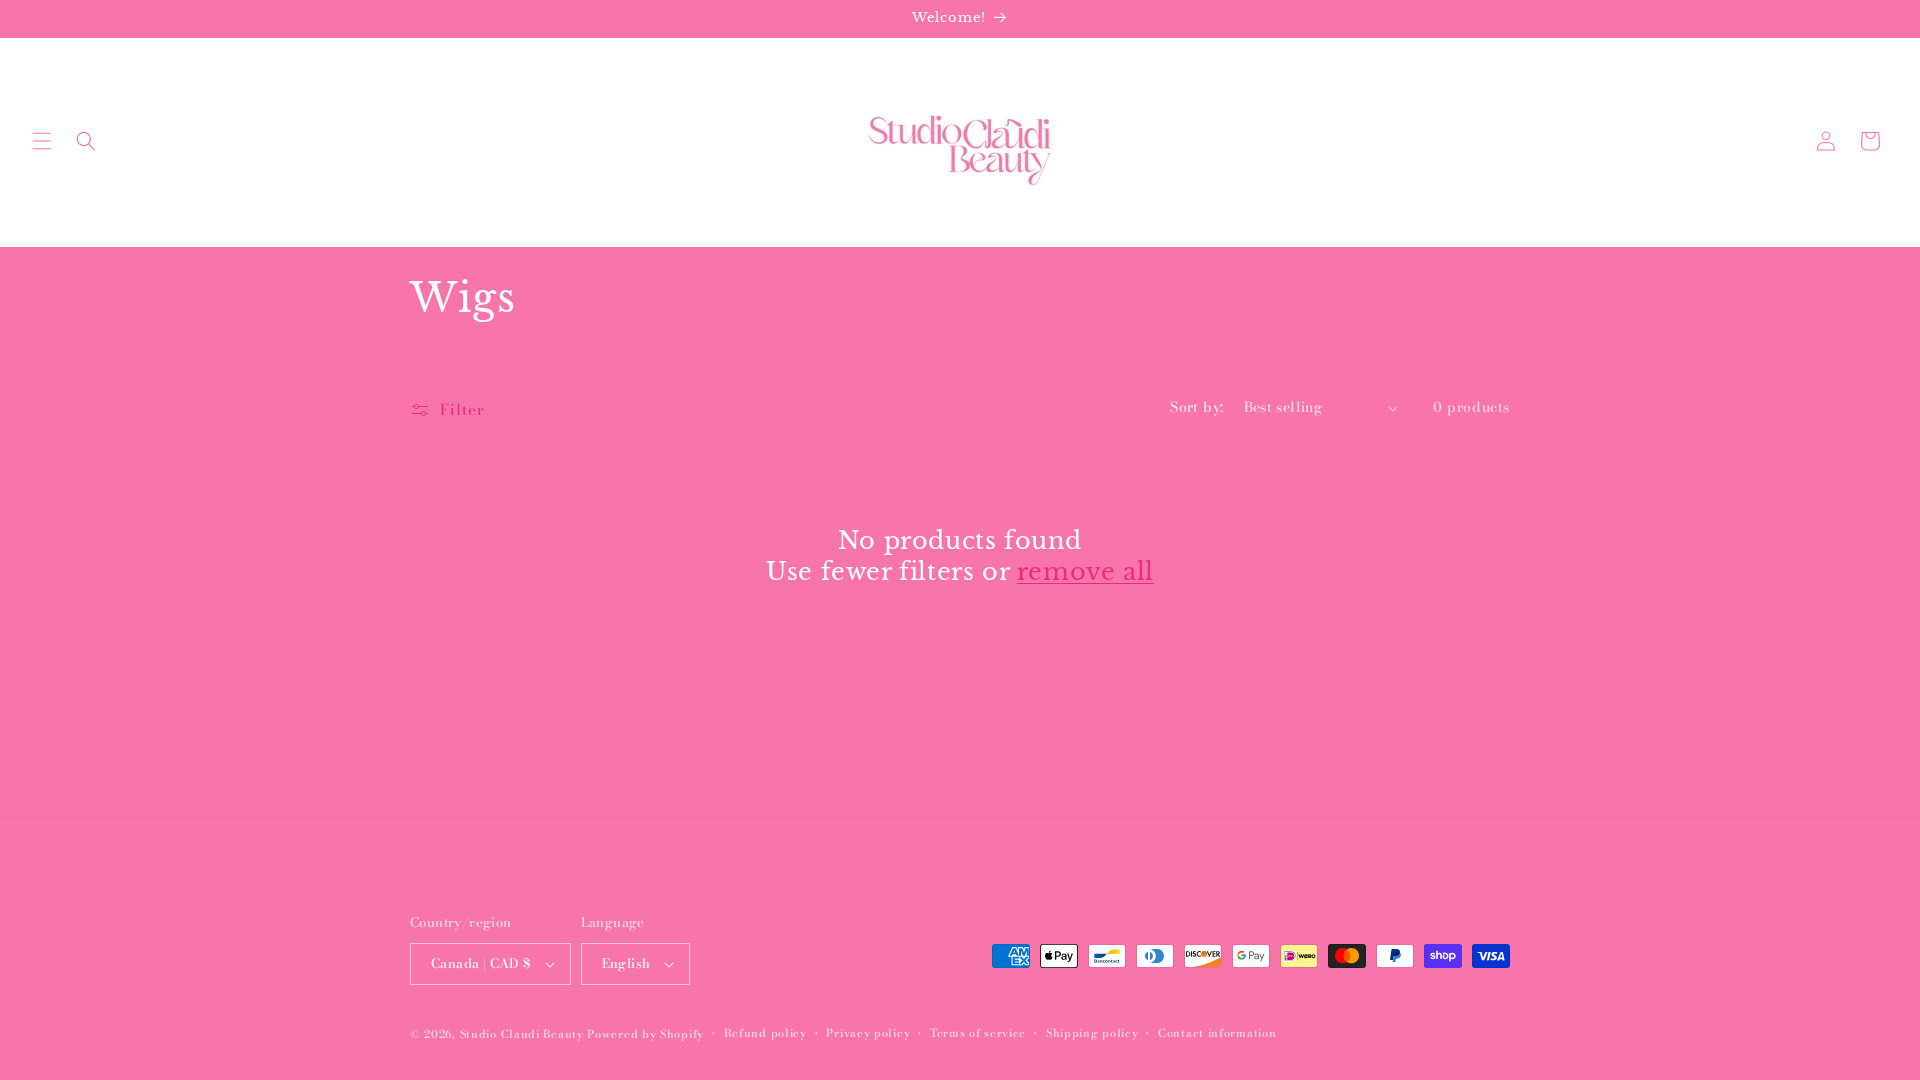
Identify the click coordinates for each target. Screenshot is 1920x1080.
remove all (1085, 571)
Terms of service (978, 1033)
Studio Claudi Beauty (522, 1034)
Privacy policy (868, 1033)
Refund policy (765, 1033)
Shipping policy (1092, 1033)
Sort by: (1196, 407)
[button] (42, 141)
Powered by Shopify (645, 1034)
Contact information (1217, 1033)
